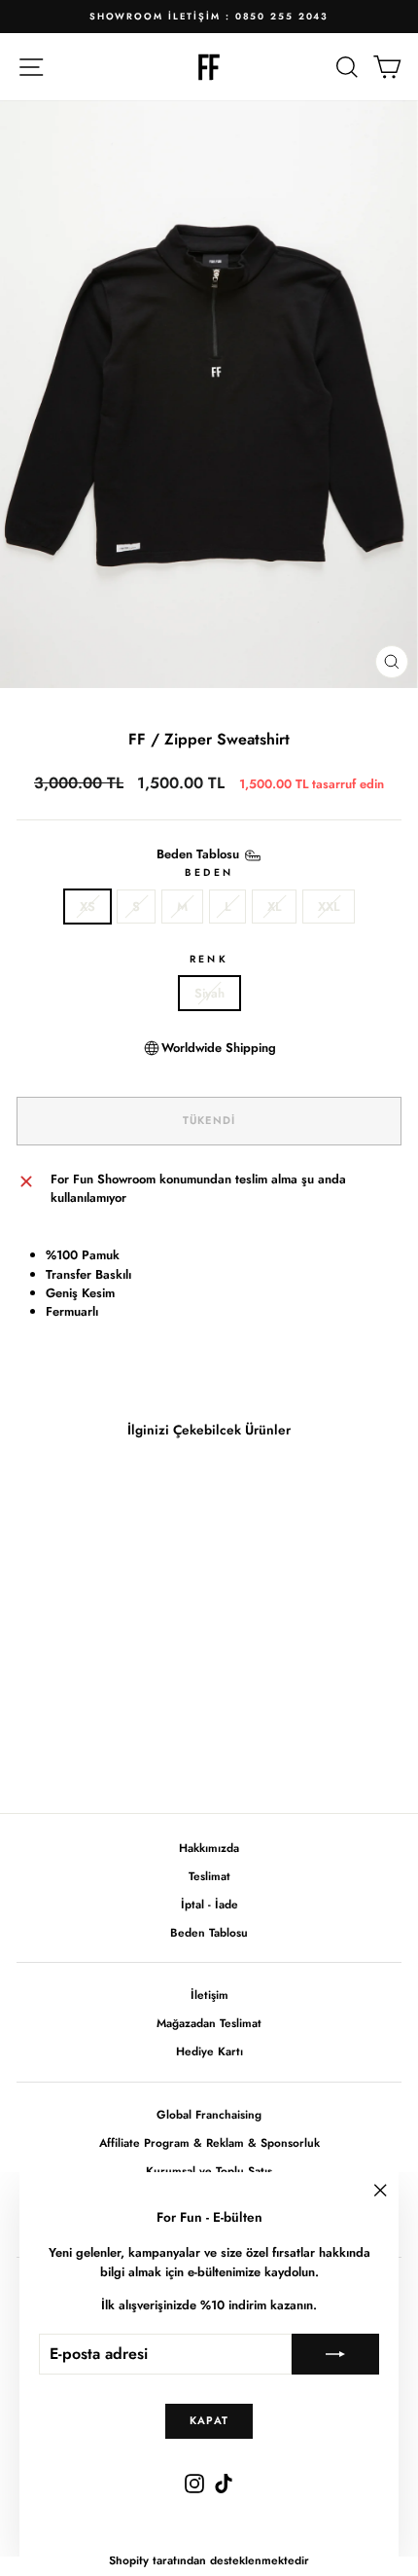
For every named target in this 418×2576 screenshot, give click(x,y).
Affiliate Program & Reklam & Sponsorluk (209, 2142)
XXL (329, 907)
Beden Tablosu (209, 1932)
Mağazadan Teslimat (209, 2023)
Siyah (209, 993)
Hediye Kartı (209, 2051)
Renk (209, 959)
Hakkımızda (209, 1848)
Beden (209, 872)
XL (274, 907)
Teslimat (209, 1876)
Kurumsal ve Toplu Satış (209, 2171)
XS (87, 907)
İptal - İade (209, 1904)
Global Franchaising (209, 2114)
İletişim (209, 1995)
